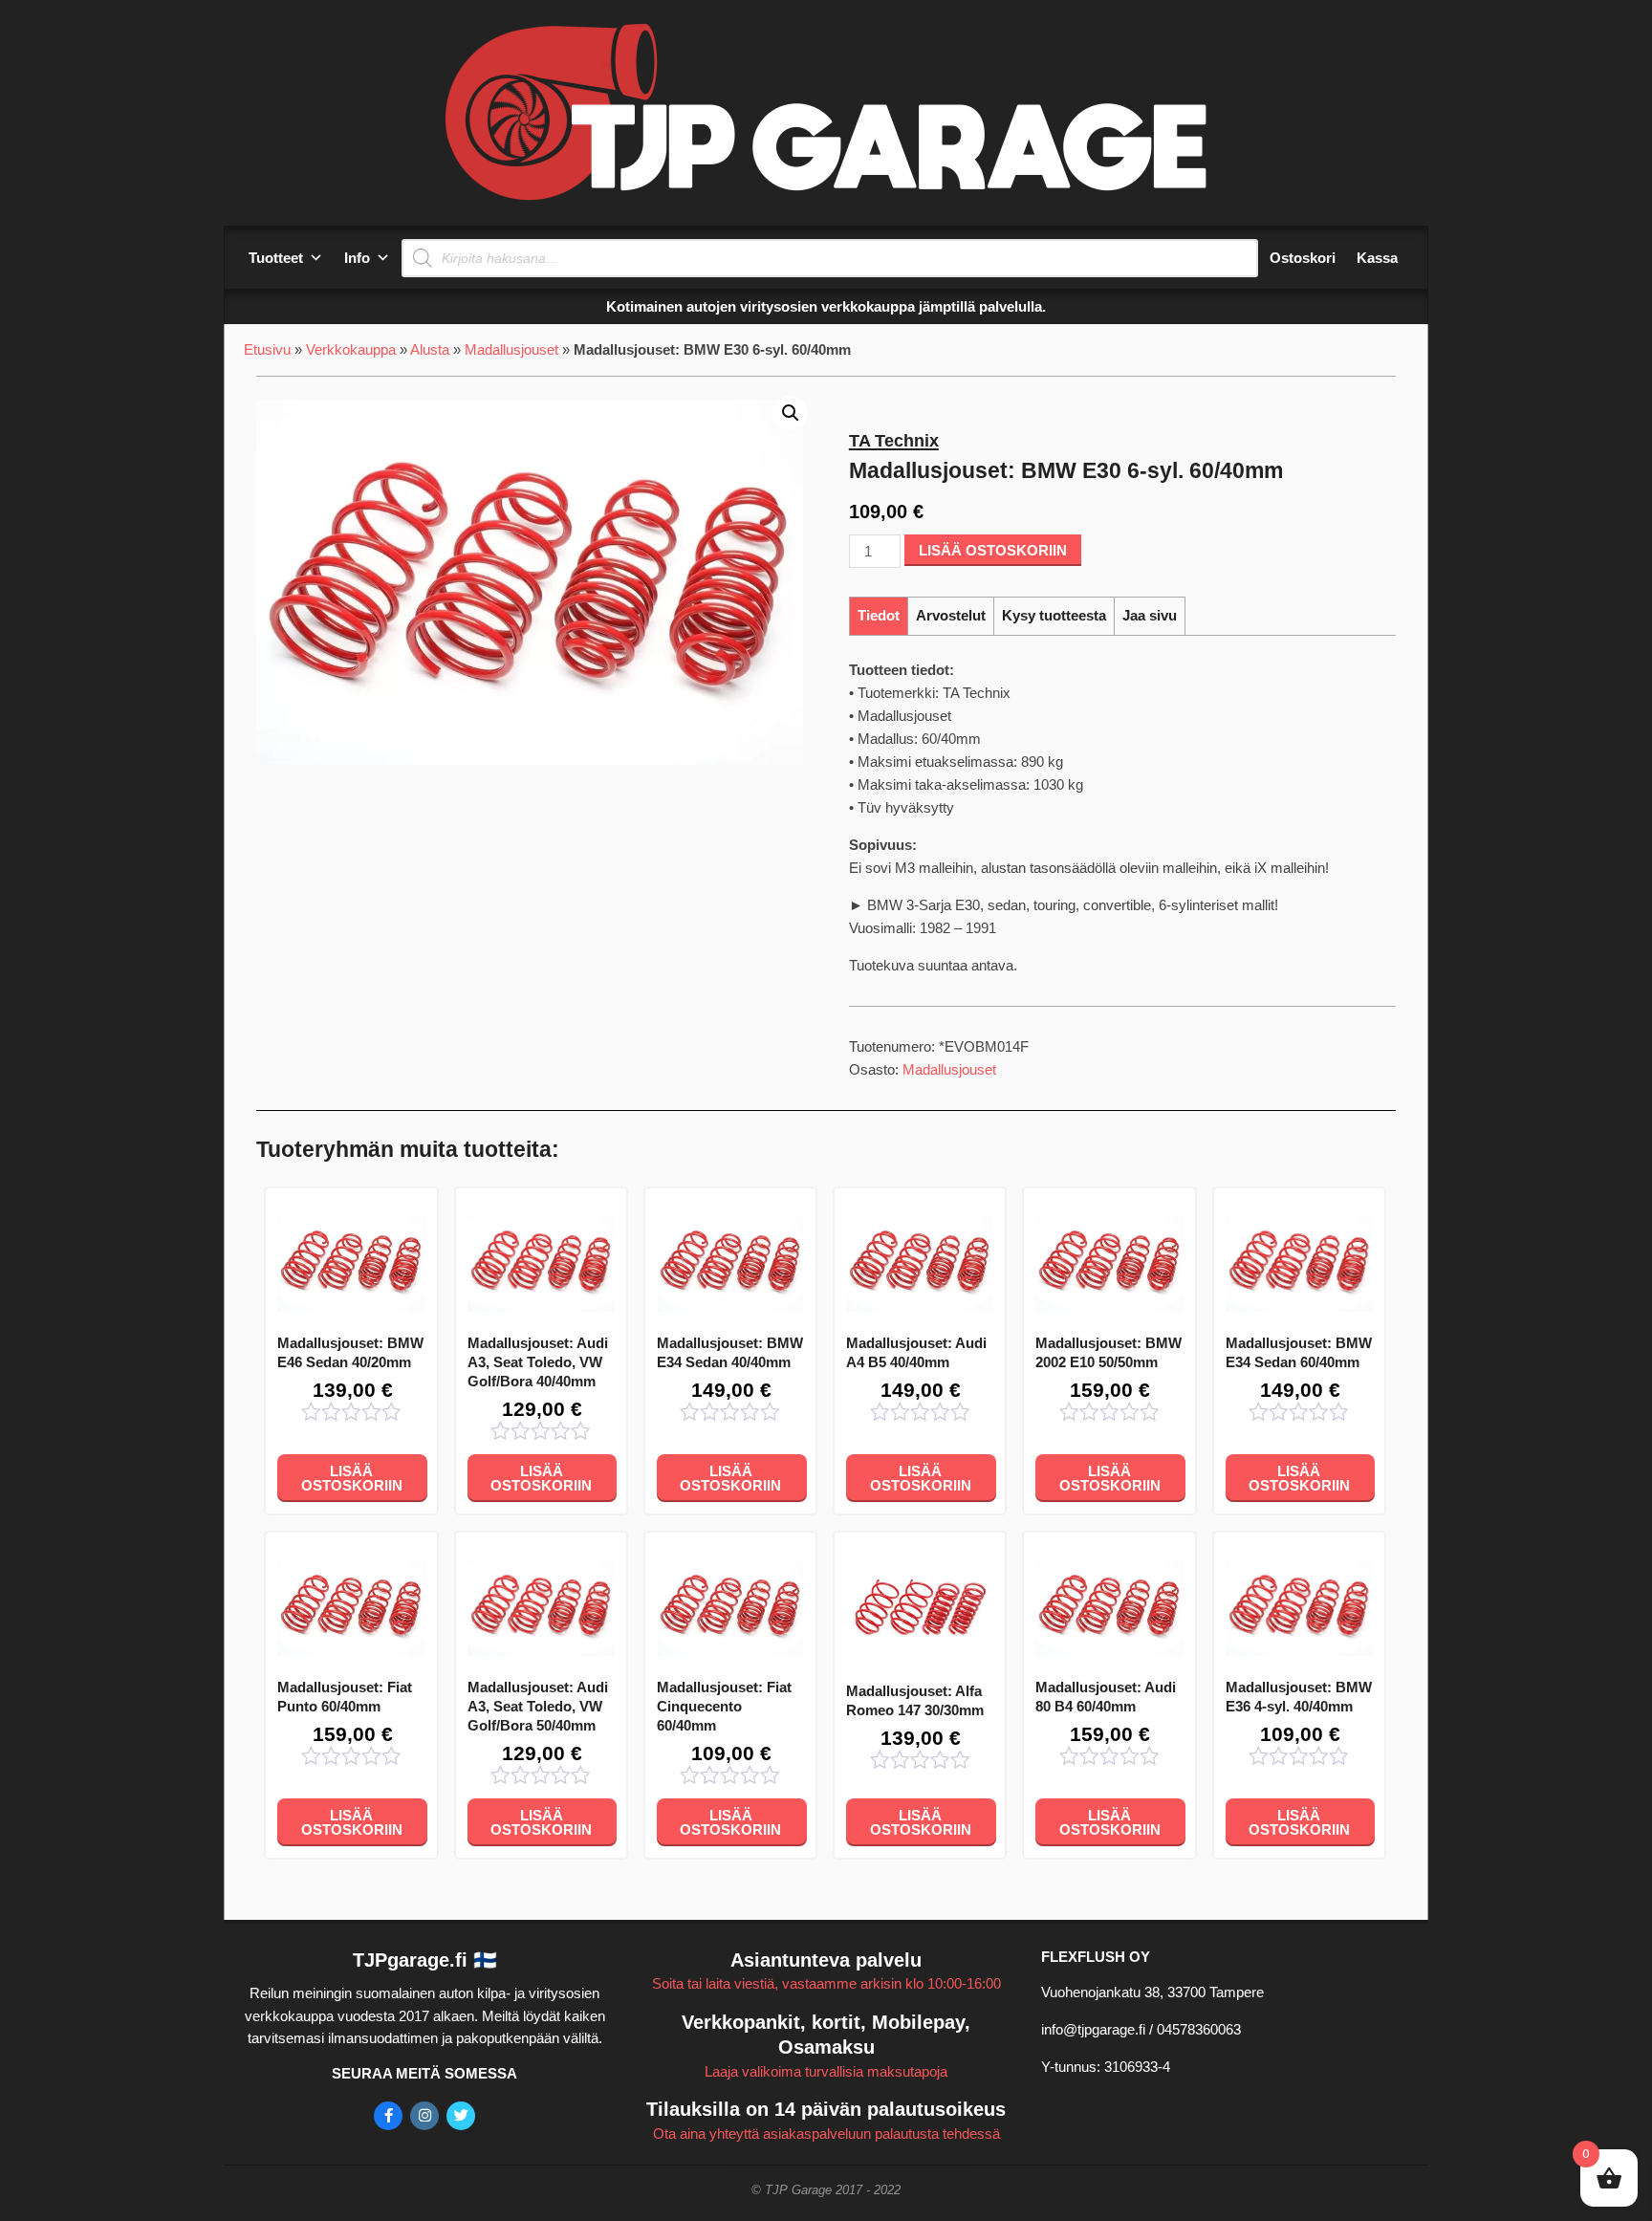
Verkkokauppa (351, 349)
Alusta (430, 349)
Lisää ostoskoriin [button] (352, 1478)
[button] (791, 413)
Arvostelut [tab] (951, 615)
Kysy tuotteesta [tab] (1054, 615)
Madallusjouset (511, 349)
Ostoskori (1303, 258)
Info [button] (357, 258)
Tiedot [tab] (879, 615)
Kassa (1377, 258)
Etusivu (267, 349)
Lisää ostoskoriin (993, 550)
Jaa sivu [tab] (1150, 615)
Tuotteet (276, 258)
